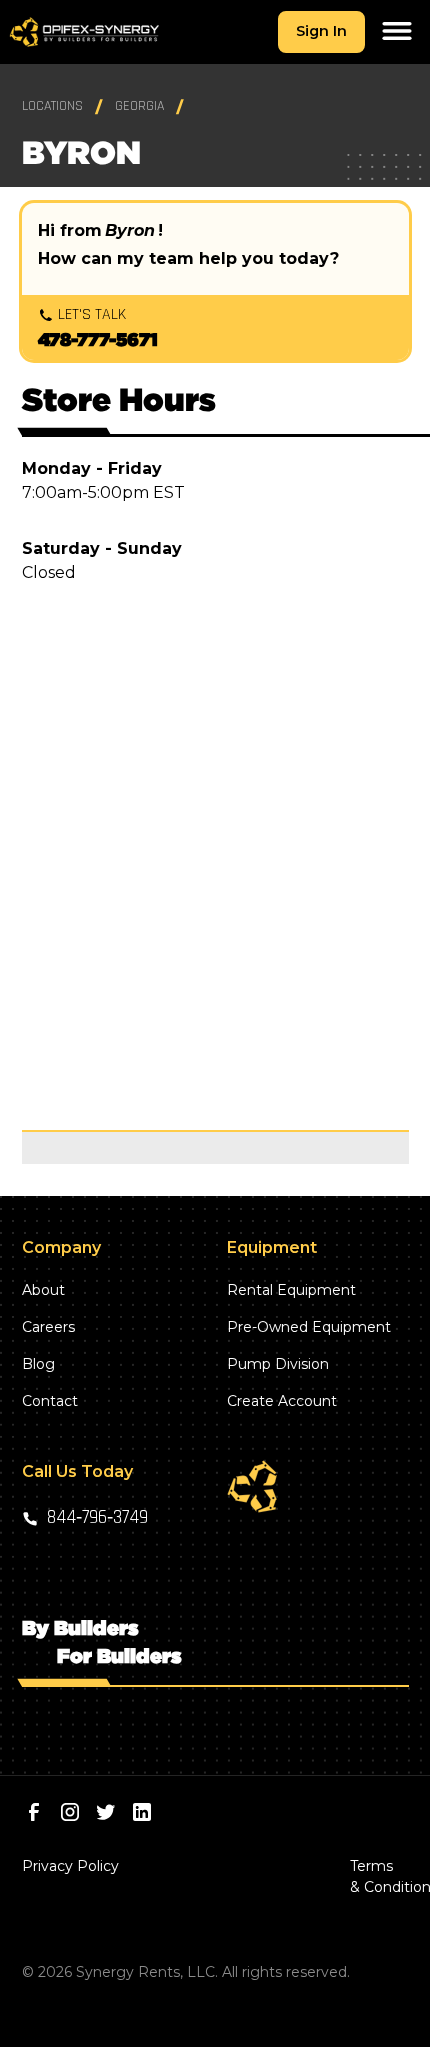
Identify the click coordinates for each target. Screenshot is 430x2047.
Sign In (321, 31)
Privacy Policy (70, 1866)
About (43, 1290)
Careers (48, 1327)
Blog (38, 1364)
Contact (50, 1401)
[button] (397, 32)
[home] (84, 32)
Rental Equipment (291, 1290)
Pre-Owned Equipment (309, 1327)
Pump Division (278, 1364)
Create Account (282, 1401)
